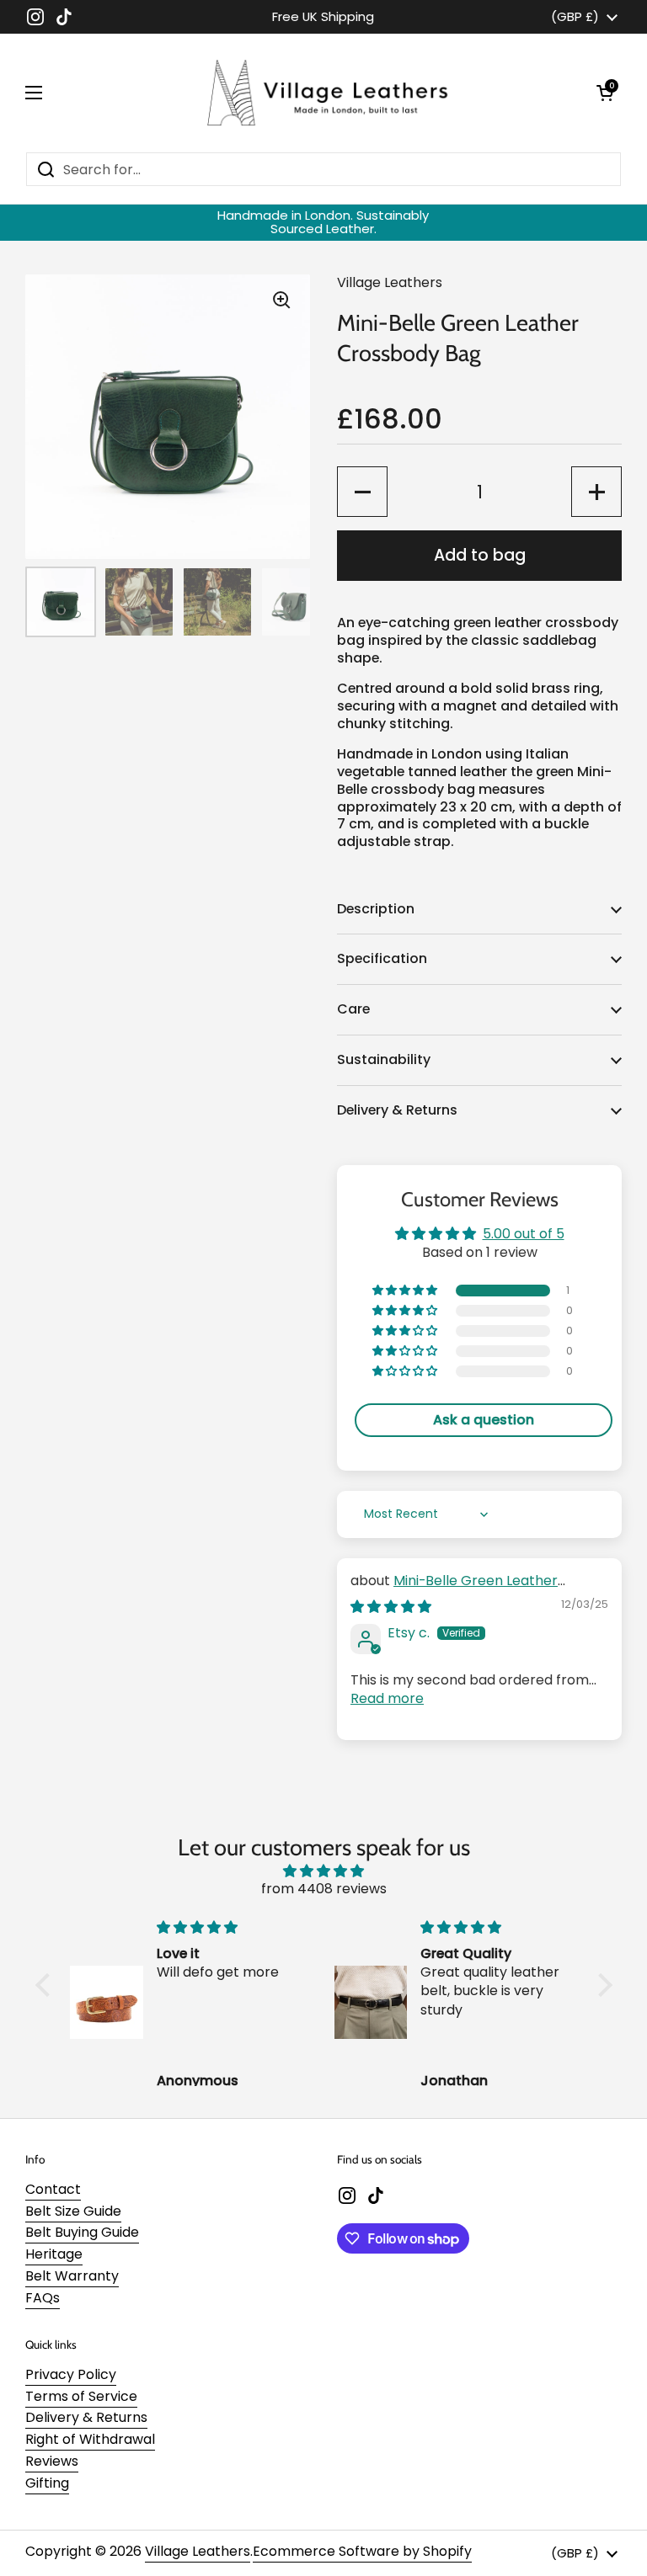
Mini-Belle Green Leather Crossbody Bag (454, 1590)
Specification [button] (382, 958)
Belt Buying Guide (82, 2232)
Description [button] (376, 909)
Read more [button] (387, 1698)
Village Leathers (198, 2551)
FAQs (43, 2298)
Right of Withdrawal (90, 2439)
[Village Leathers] (319, 93)
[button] (605, 93)
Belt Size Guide (73, 2211)
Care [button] (353, 1009)
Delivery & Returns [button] (397, 1110)
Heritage (54, 2254)
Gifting (47, 2483)
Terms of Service (81, 2396)
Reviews (52, 2461)
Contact (53, 2189)
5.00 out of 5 (524, 1234)
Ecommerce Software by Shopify (362, 2551)
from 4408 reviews (324, 1889)
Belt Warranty (72, 2276)
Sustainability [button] (384, 1059)
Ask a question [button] (484, 1420)
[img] (391, 1607)
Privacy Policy (71, 2374)
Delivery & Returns (86, 2417)
